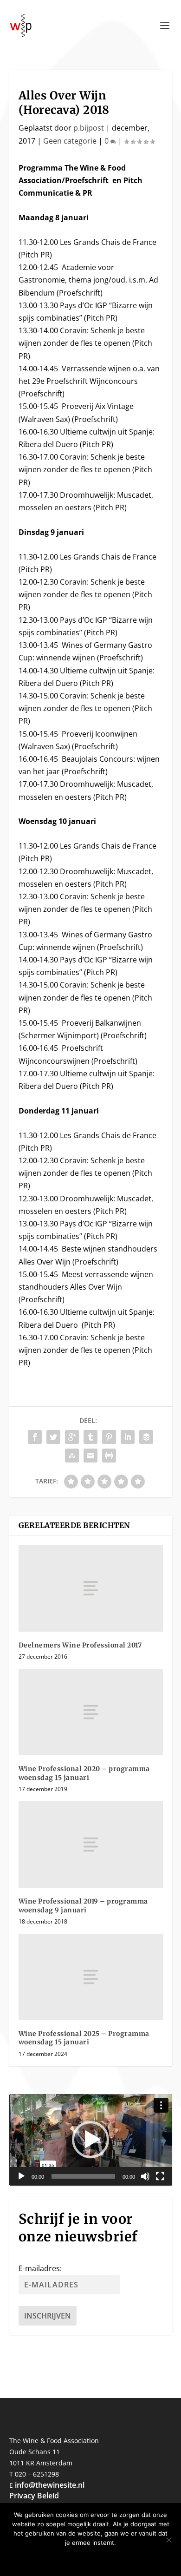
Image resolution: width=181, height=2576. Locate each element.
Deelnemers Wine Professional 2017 (80, 1645)
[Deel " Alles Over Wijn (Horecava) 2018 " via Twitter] (53, 1437)
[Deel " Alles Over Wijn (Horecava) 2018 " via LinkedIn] (128, 1437)
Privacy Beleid (34, 2496)
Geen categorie (70, 141)
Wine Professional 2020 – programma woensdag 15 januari (84, 1773)
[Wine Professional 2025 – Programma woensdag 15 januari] (91, 1977)
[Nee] (168, 2540)
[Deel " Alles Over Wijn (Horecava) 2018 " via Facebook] (35, 1437)
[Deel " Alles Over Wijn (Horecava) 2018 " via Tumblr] (90, 1437)
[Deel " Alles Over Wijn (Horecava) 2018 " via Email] (90, 1456)
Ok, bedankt (64, 2558)
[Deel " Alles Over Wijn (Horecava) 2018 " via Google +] (72, 1437)
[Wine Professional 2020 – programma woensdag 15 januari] (91, 1712)
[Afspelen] (21, 2176)
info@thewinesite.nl (50, 2485)
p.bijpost (89, 128)
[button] (90, 2140)
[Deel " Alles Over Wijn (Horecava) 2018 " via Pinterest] (109, 1437)
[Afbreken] (145, 2176)
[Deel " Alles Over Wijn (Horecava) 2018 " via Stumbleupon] (72, 1456)
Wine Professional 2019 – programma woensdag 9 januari (83, 1905)
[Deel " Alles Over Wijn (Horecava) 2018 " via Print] (109, 1456)
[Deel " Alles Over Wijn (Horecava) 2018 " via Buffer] (146, 1437)
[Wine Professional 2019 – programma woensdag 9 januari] (91, 1845)
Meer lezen (119, 2558)
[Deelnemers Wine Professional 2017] (91, 1588)
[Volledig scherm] (160, 2176)
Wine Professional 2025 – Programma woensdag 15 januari (84, 2038)
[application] (91, 2140)
